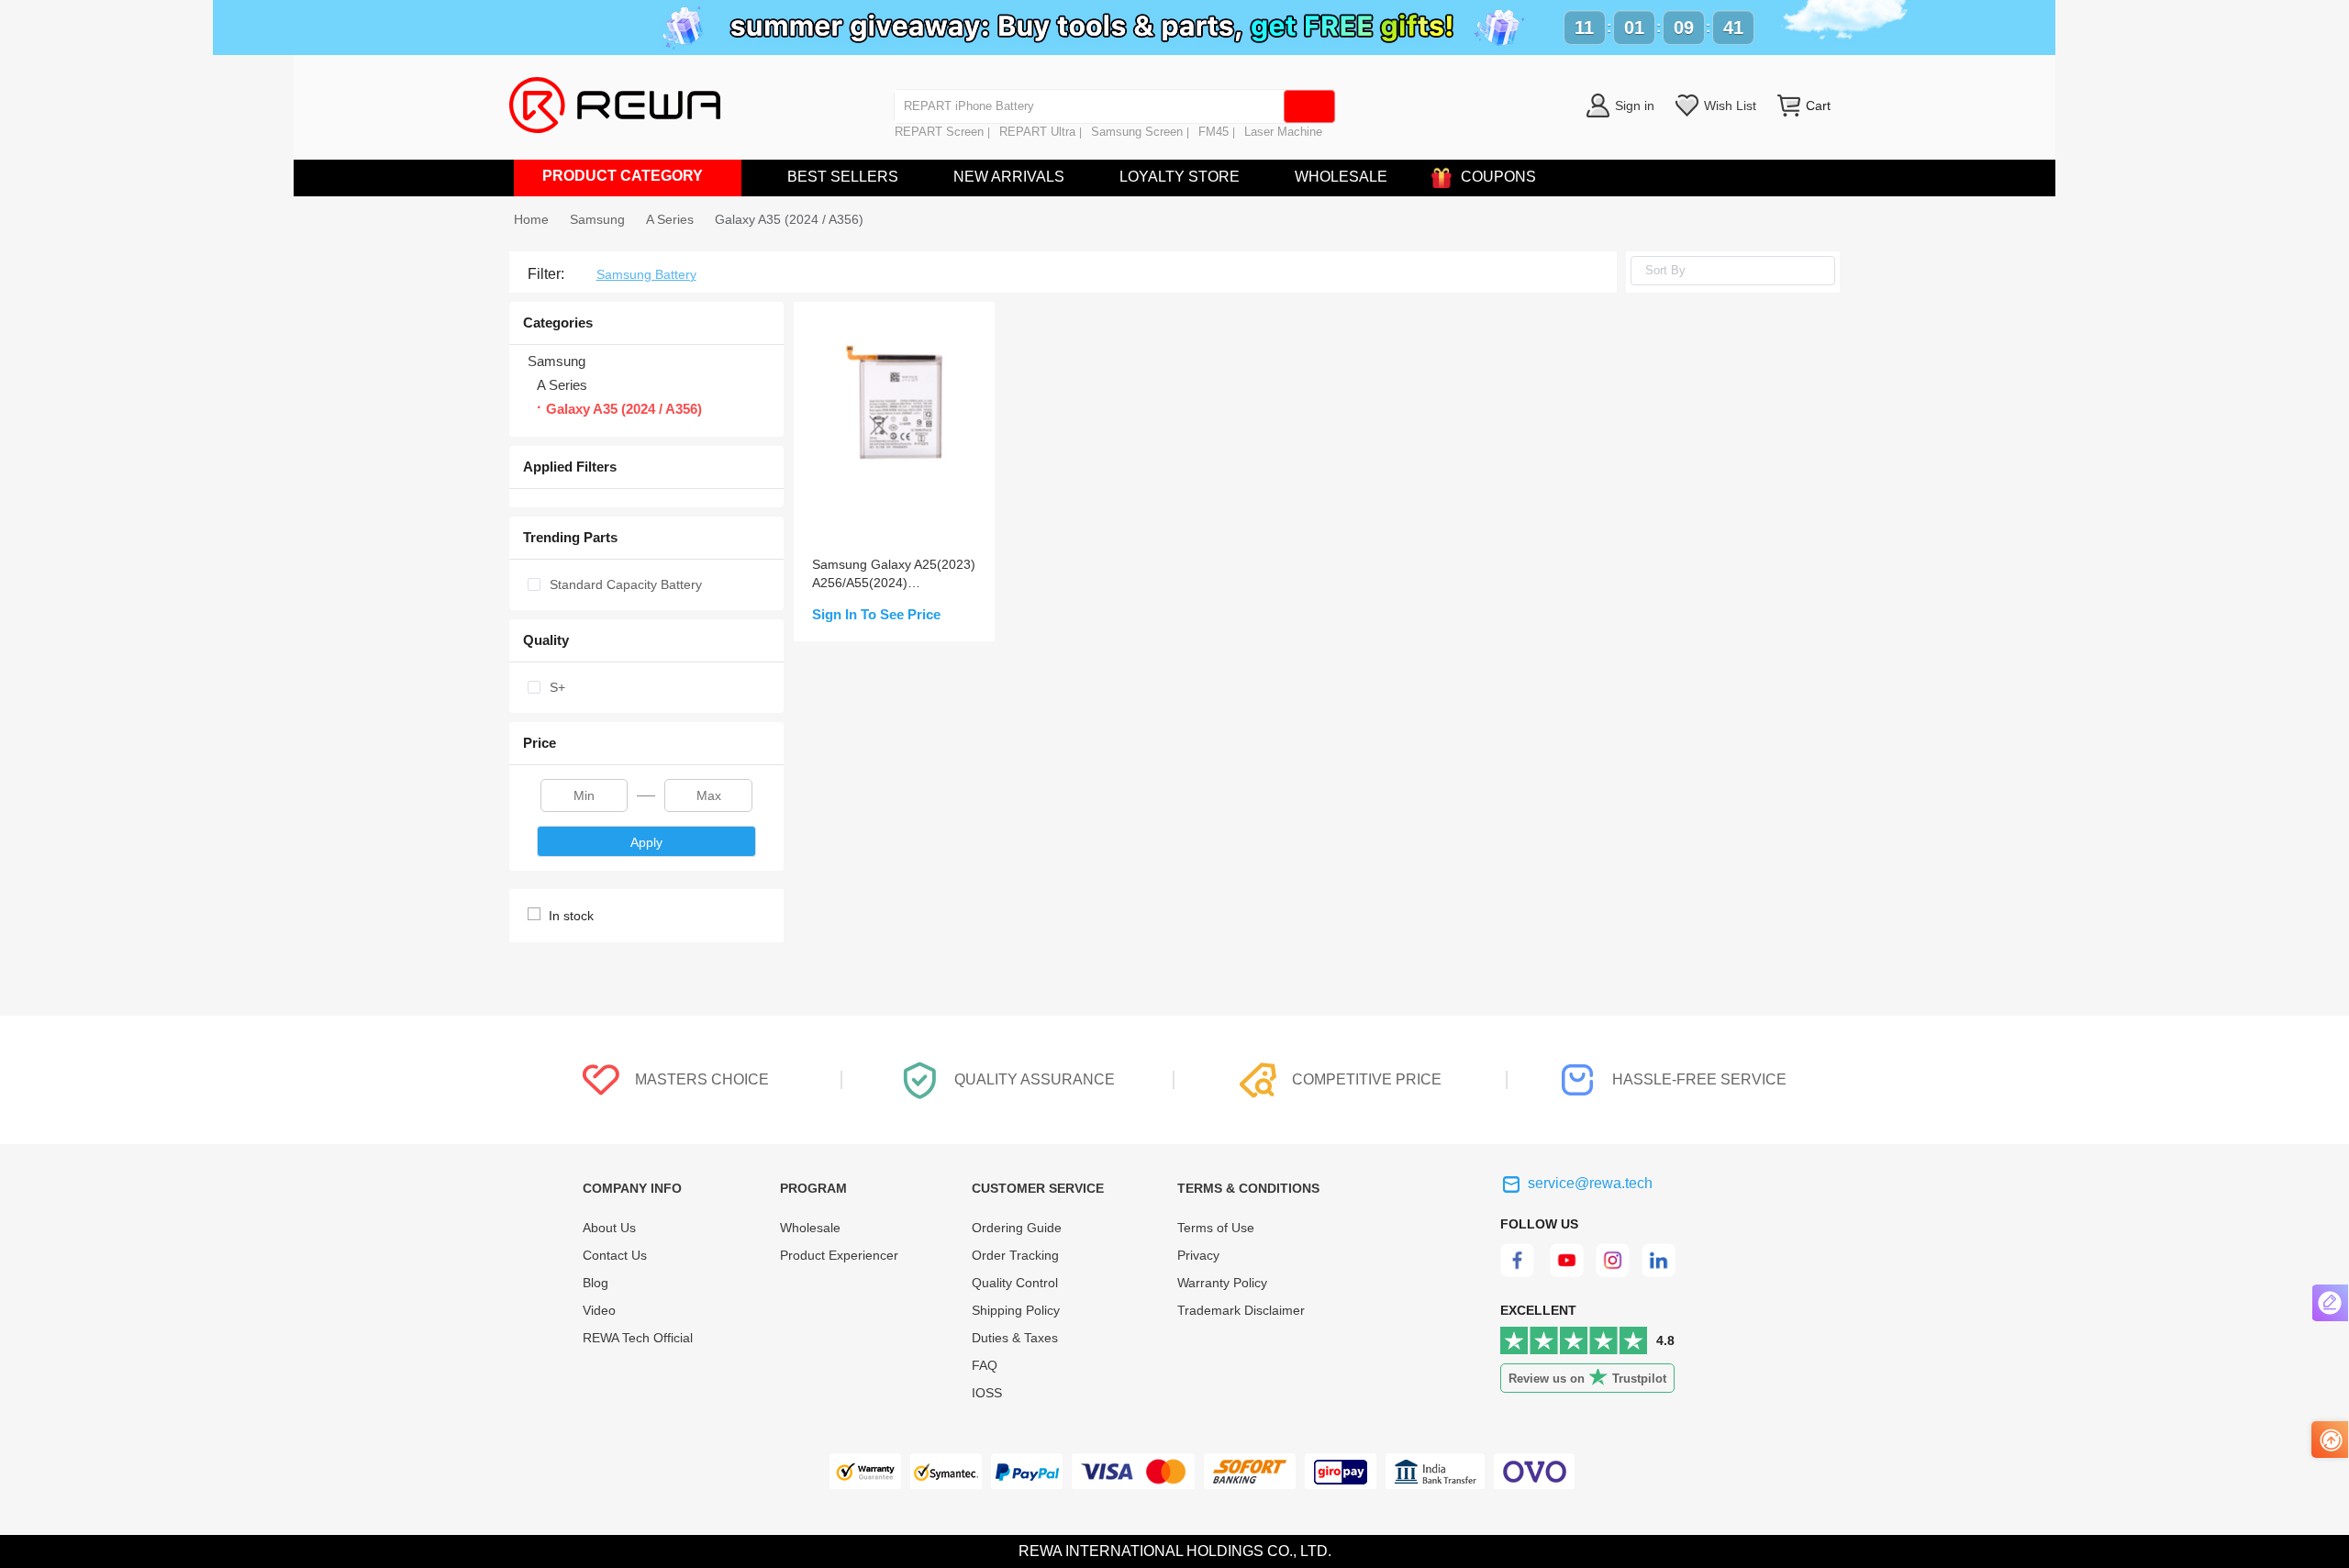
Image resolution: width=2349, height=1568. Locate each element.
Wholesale (810, 1228)
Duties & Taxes (1015, 1338)
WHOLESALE (1341, 177)
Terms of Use (1216, 1228)
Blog (596, 1283)
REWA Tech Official (640, 1338)
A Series (670, 219)
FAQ (985, 1365)
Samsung (597, 219)
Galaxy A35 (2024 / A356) (789, 219)
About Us (609, 1228)
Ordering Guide (1017, 1228)
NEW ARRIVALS (1009, 177)
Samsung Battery (646, 274)
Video (599, 1310)
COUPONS (1498, 177)
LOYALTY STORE (1180, 177)
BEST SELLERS (843, 177)
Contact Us (615, 1255)
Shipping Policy (1016, 1310)
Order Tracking (1015, 1255)
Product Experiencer (839, 1255)
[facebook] (1520, 1272)
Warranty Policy (1222, 1283)
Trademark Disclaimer (1241, 1310)
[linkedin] (1660, 1272)
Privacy (1198, 1255)
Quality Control (1015, 1283)
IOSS (987, 1393)
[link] (597, 219)
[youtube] (1567, 1272)
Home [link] (531, 219)
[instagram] (1614, 1272)
